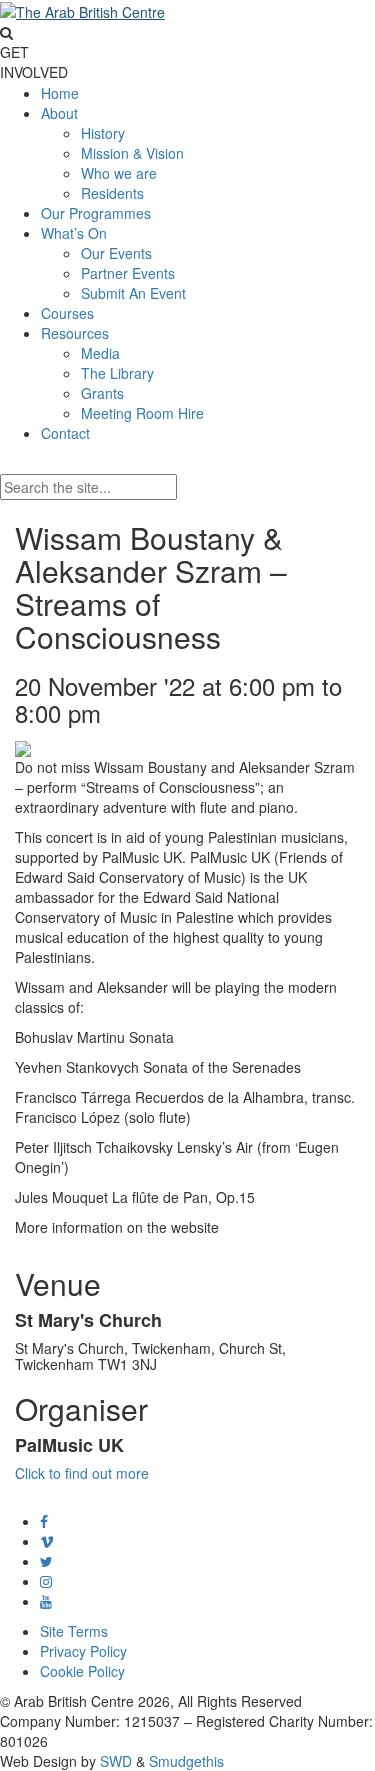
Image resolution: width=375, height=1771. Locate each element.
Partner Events (128, 273)
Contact (65, 433)
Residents (112, 193)
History (103, 133)
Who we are (119, 173)
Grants (102, 393)
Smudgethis (186, 1761)
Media (100, 353)
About (59, 113)
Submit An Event (133, 293)
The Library (117, 373)
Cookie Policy (82, 1671)
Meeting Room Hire (142, 413)
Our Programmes (96, 213)
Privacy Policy (83, 1651)
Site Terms (74, 1631)
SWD (116, 1761)
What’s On (74, 233)
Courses (67, 313)
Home (60, 93)
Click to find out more (82, 1473)
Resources (75, 333)
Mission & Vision (132, 153)
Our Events (116, 253)
